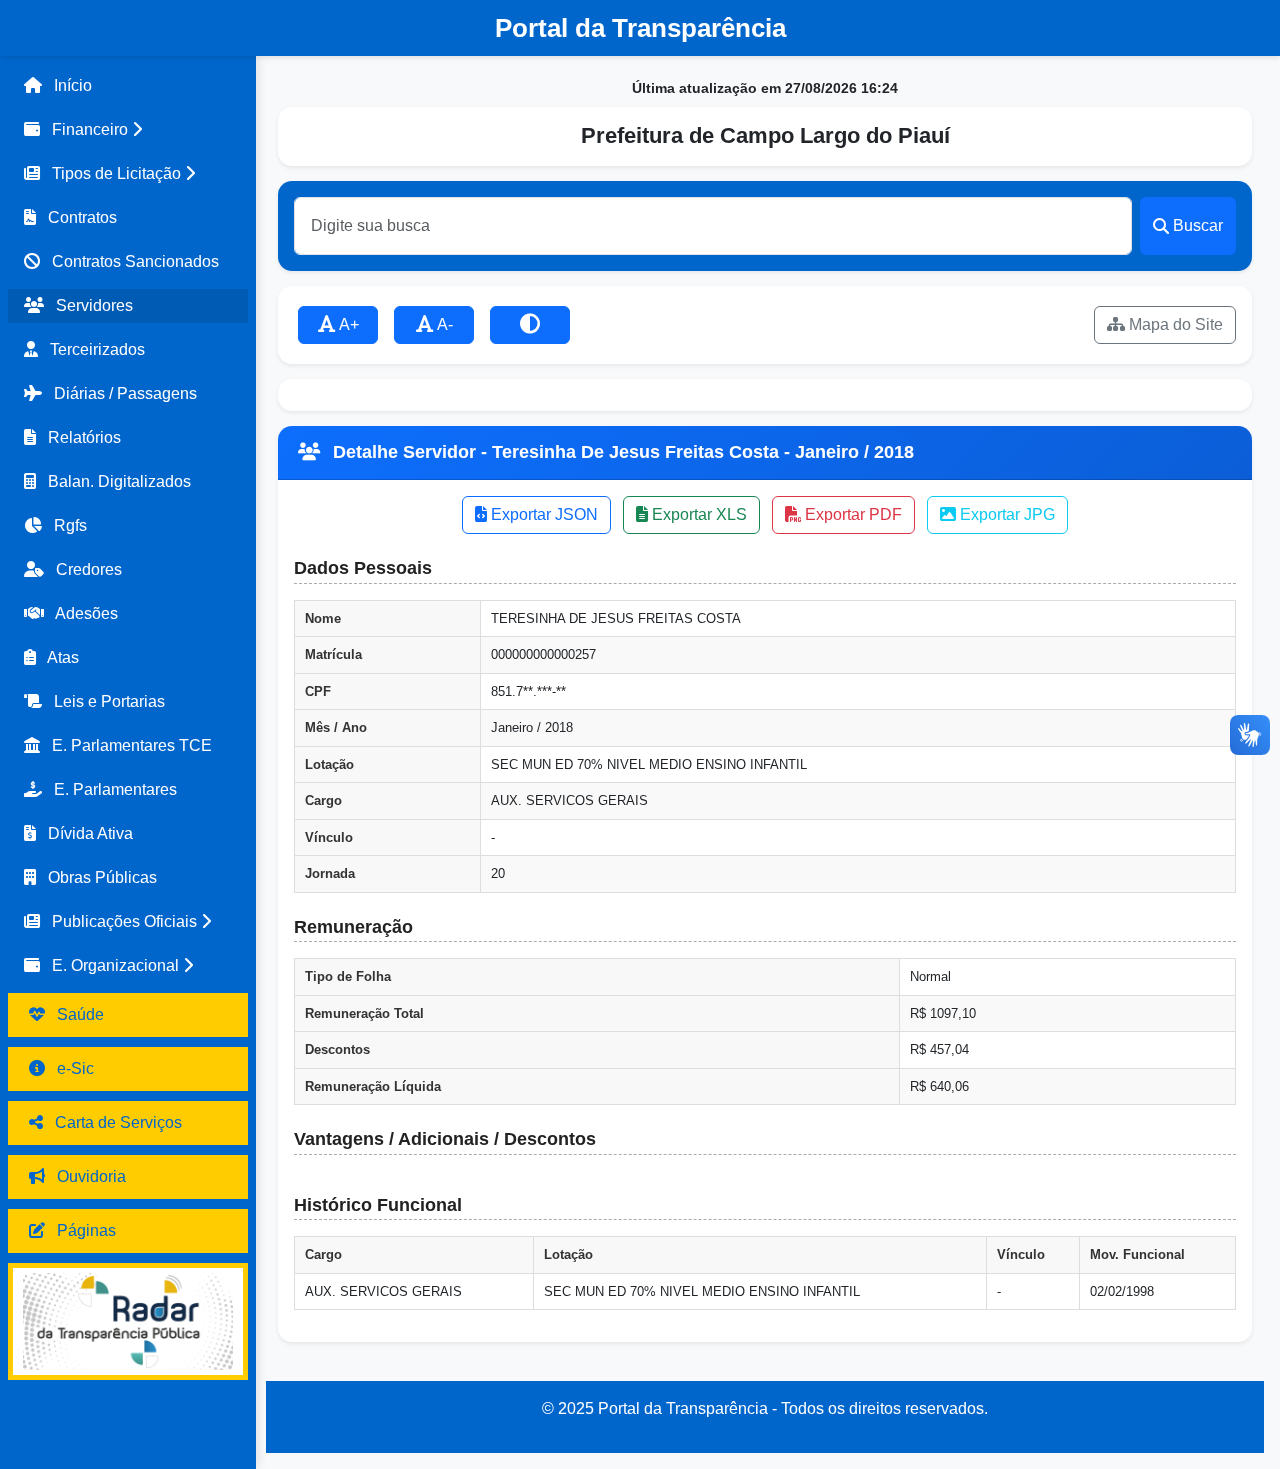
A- (443, 324)
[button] (128, 130)
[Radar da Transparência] (128, 1321)
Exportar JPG (1005, 514)
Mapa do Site (1174, 324)
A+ (347, 324)
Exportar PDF (851, 514)
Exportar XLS (697, 514)
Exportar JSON (542, 514)
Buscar (1198, 225)
